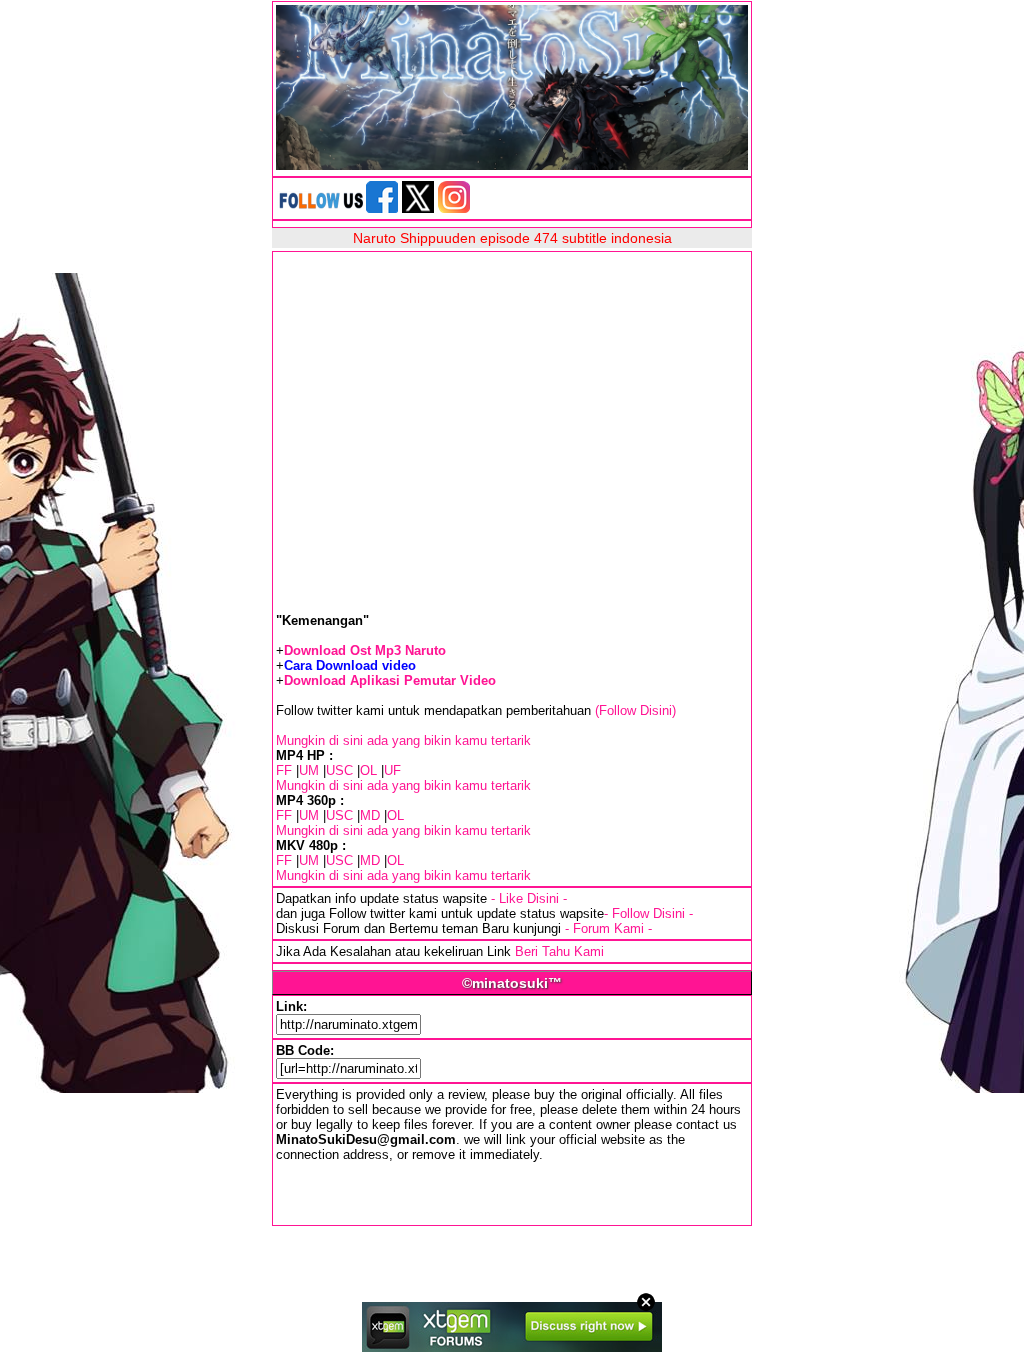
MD (370, 815)
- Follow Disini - (648, 913)
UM (309, 770)
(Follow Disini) (635, 710)
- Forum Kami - (608, 928)
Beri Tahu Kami (559, 951)
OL (368, 770)
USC (339, 770)
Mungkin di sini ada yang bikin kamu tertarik (403, 740)
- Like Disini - (529, 898)
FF (284, 770)
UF (392, 770)
